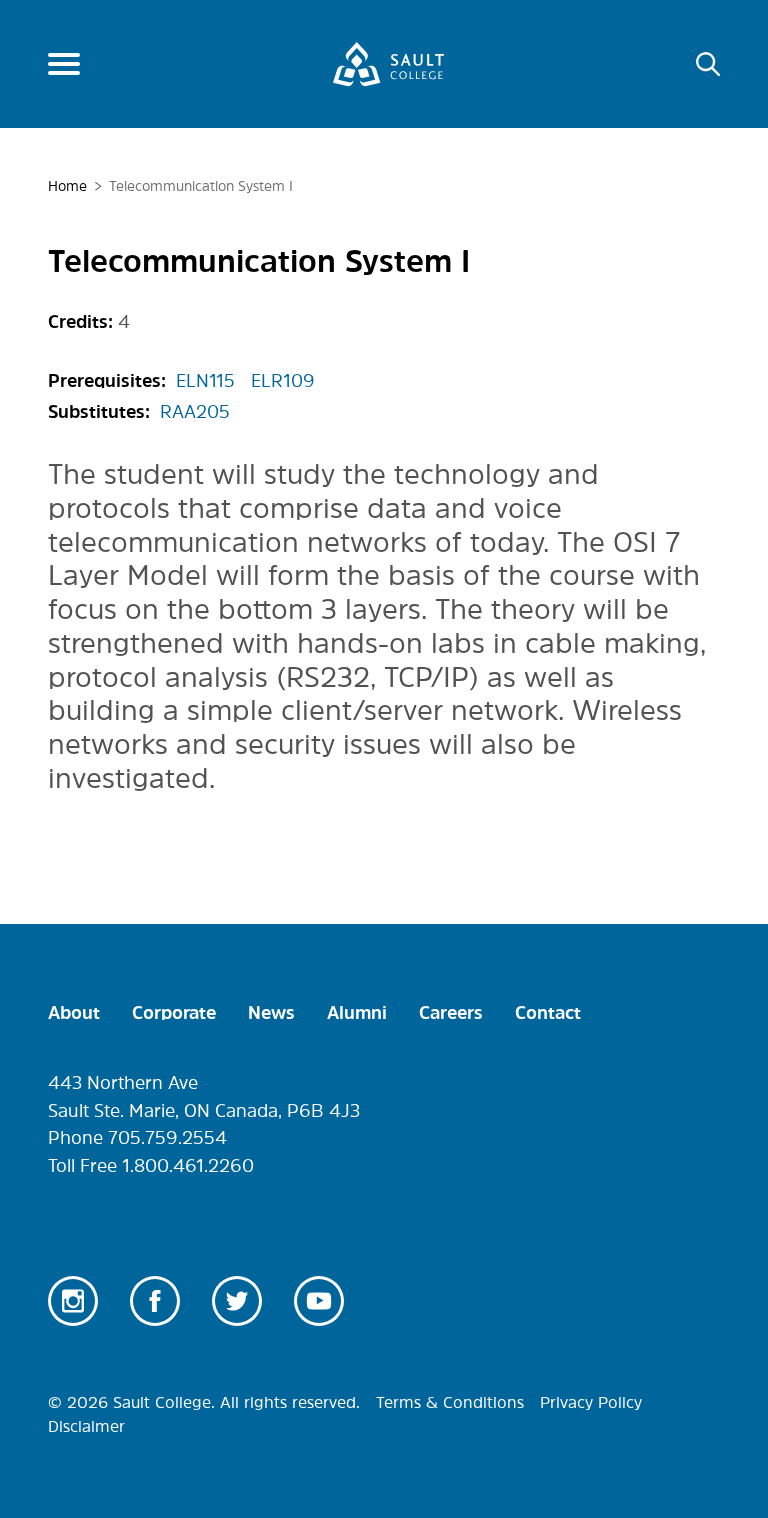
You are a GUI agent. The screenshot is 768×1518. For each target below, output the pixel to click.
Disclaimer (86, 1426)
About (74, 1013)
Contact (548, 1013)
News (271, 1013)
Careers (451, 1013)
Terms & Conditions (450, 1402)
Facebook (155, 1301)
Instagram (73, 1301)
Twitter (237, 1301)
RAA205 (195, 412)
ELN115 (205, 381)
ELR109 (283, 381)
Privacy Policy (591, 1402)
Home (67, 186)
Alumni (357, 1013)
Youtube (319, 1301)
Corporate (174, 1013)
